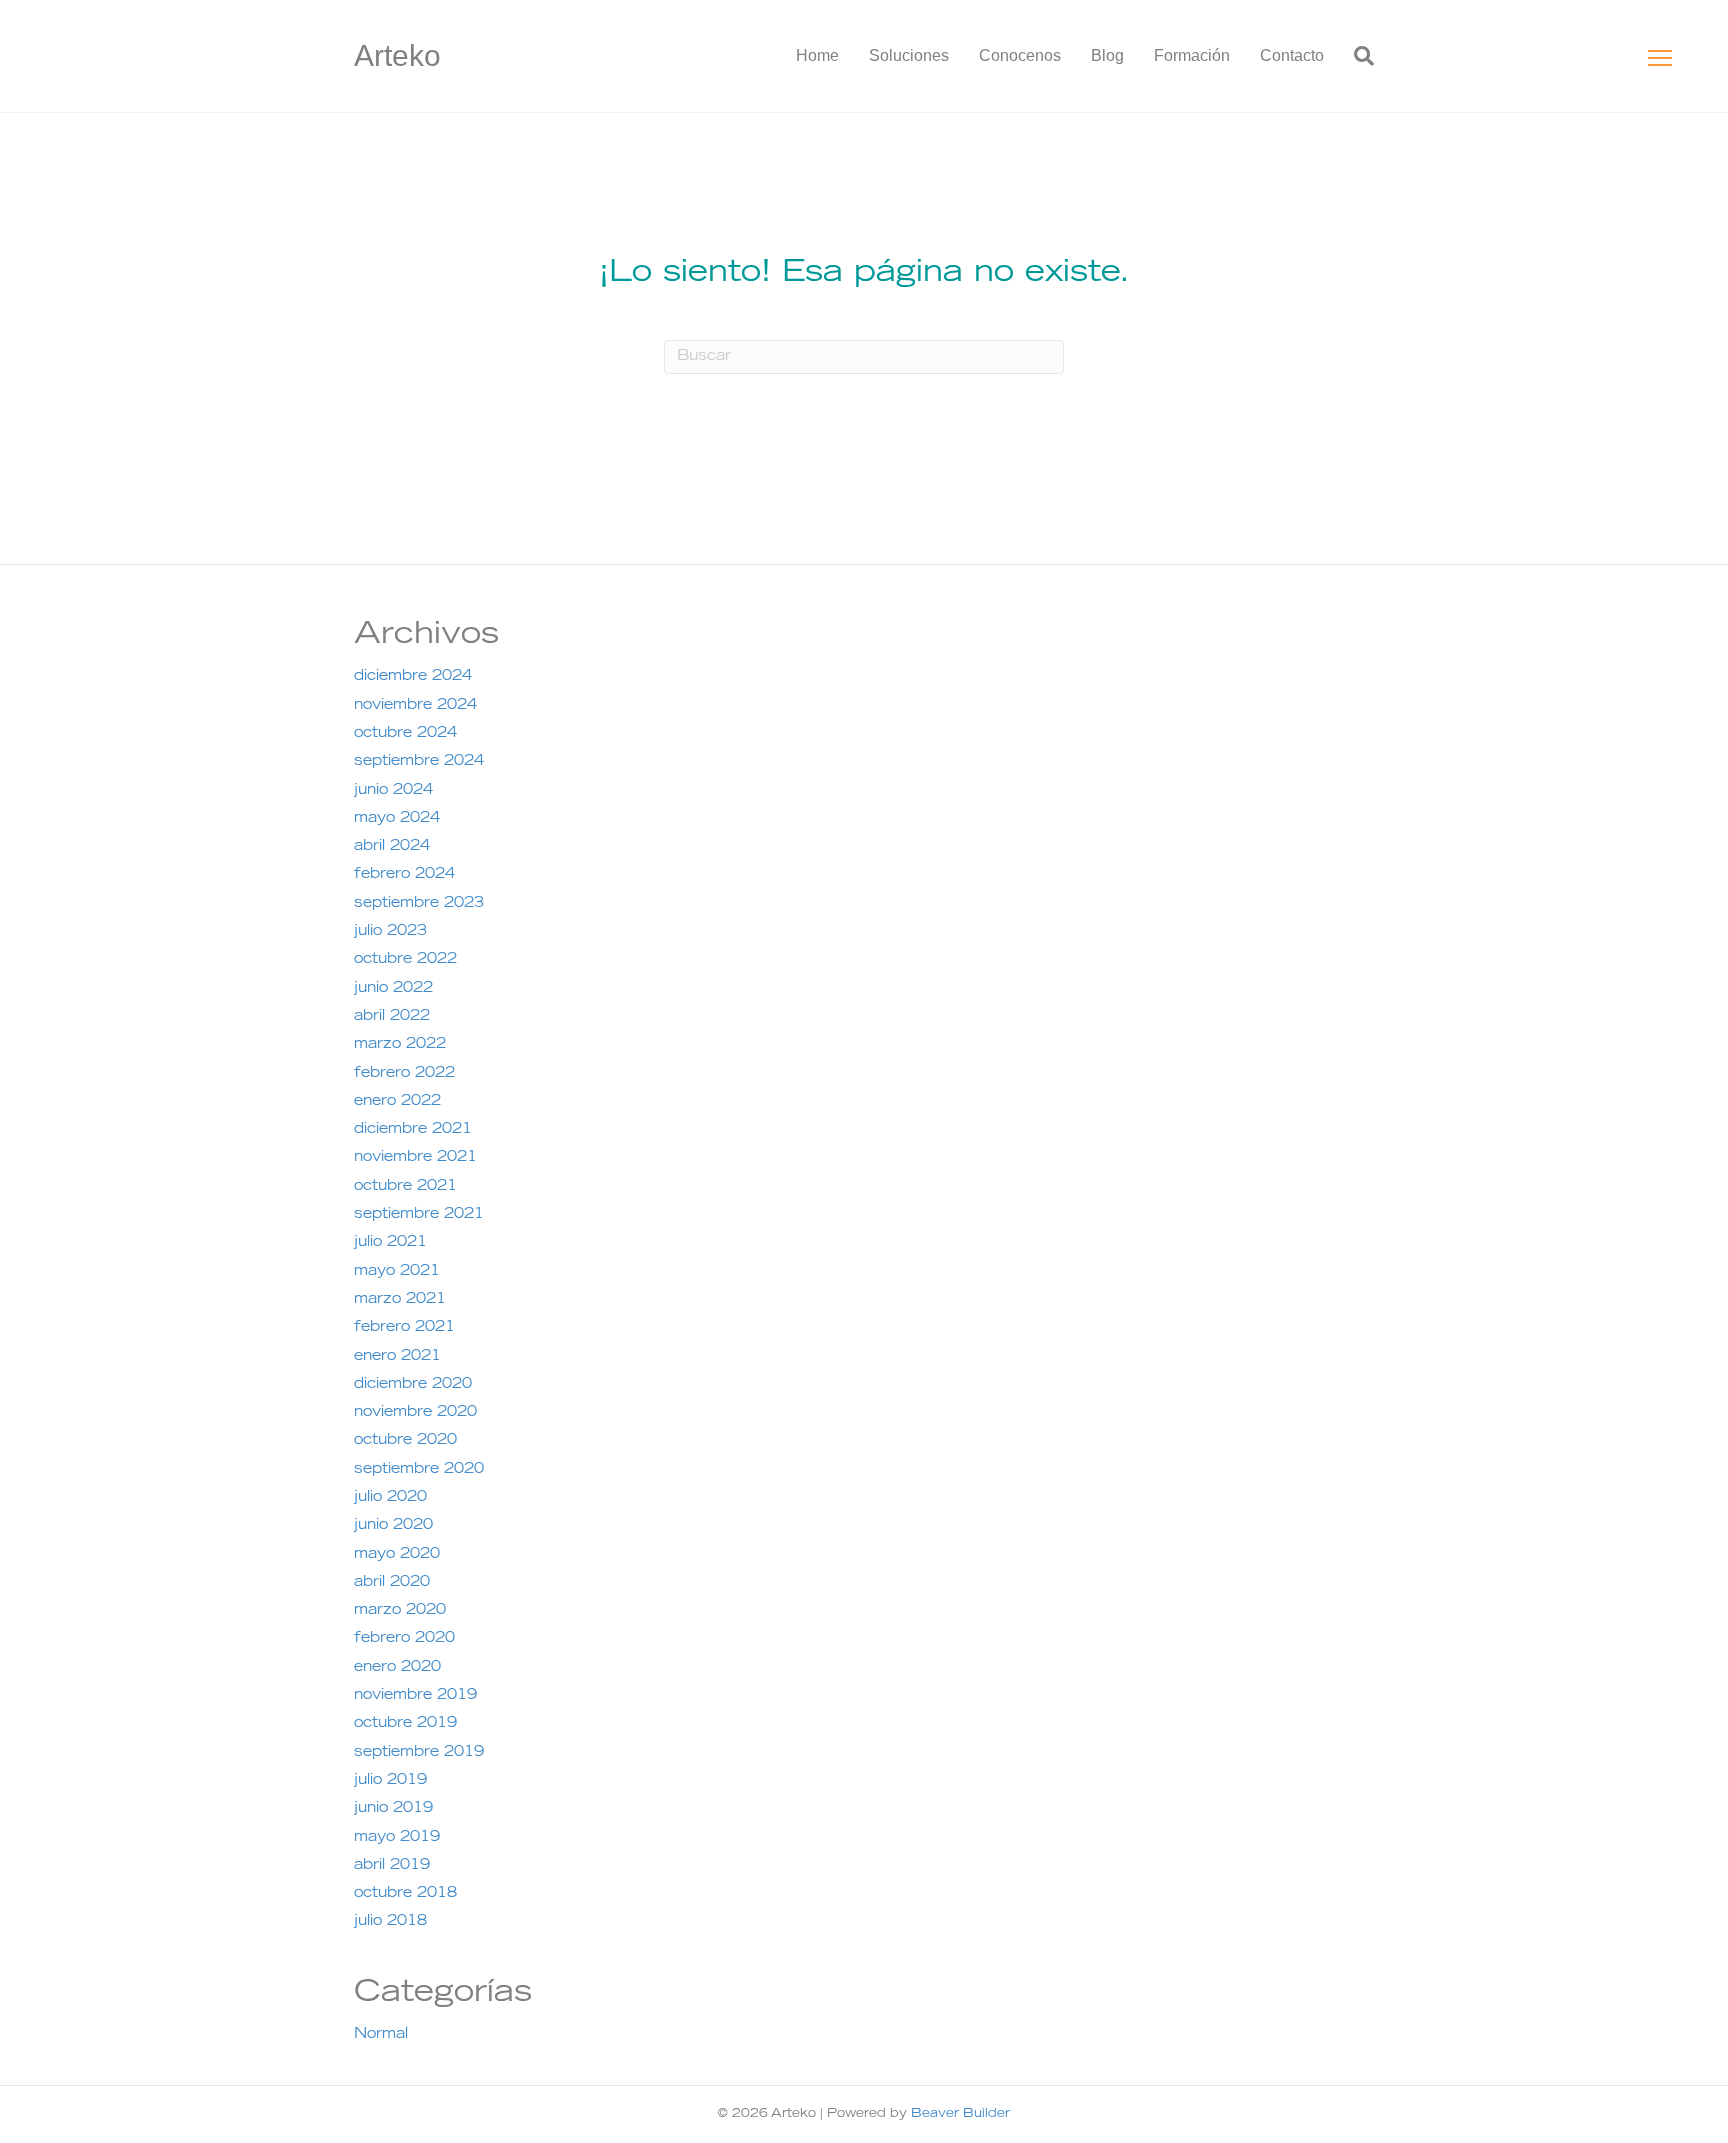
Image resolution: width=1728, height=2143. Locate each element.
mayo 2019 (397, 1838)
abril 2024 (392, 847)
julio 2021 (390, 1243)
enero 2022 (397, 1102)
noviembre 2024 (415, 706)
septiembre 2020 (419, 1470)
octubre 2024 (405, 734)
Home (817, 55)
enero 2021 (397, 1357)
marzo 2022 (400, 1045)
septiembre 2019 (419, 1753)
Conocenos (1020, 55)
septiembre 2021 (419, 1215)
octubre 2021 (405, 1187)
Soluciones (909, 55)
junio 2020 (393, 1526)
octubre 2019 (405, 1724)
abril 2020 (392, 1583)
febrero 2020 (404, 1639)
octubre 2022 (405, 960)
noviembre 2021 (415, 1158)
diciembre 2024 (413, 677)
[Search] (1356, 56)
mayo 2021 (397, 1272)
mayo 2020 (397, 1555)
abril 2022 (392, 1017)
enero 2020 (397, 1668)
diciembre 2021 (413, 1130)
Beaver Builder (960, 2114)
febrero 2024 (404, 875)
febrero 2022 (404, 1074)
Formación (1192, 55)
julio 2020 (390, 1498)
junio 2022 (393, 989)
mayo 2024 (397, 819)
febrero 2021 (404, 1328)
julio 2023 (390, 932)
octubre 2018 (405, 1894)
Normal (381, 2035)
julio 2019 (390, 1781)
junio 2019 (393, 1809)
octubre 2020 (405, 1441)
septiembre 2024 (419, 762)
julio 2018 (390, 1922)
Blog (1107, 55)
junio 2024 (393, 791)
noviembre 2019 (415, 1696)
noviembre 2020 (415, 1413)
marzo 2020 (400, 1611)
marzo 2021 (400, 1300)
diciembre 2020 (413, 1385)
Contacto (1292, 55)
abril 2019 (392, 1866)
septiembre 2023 (419, 904)
